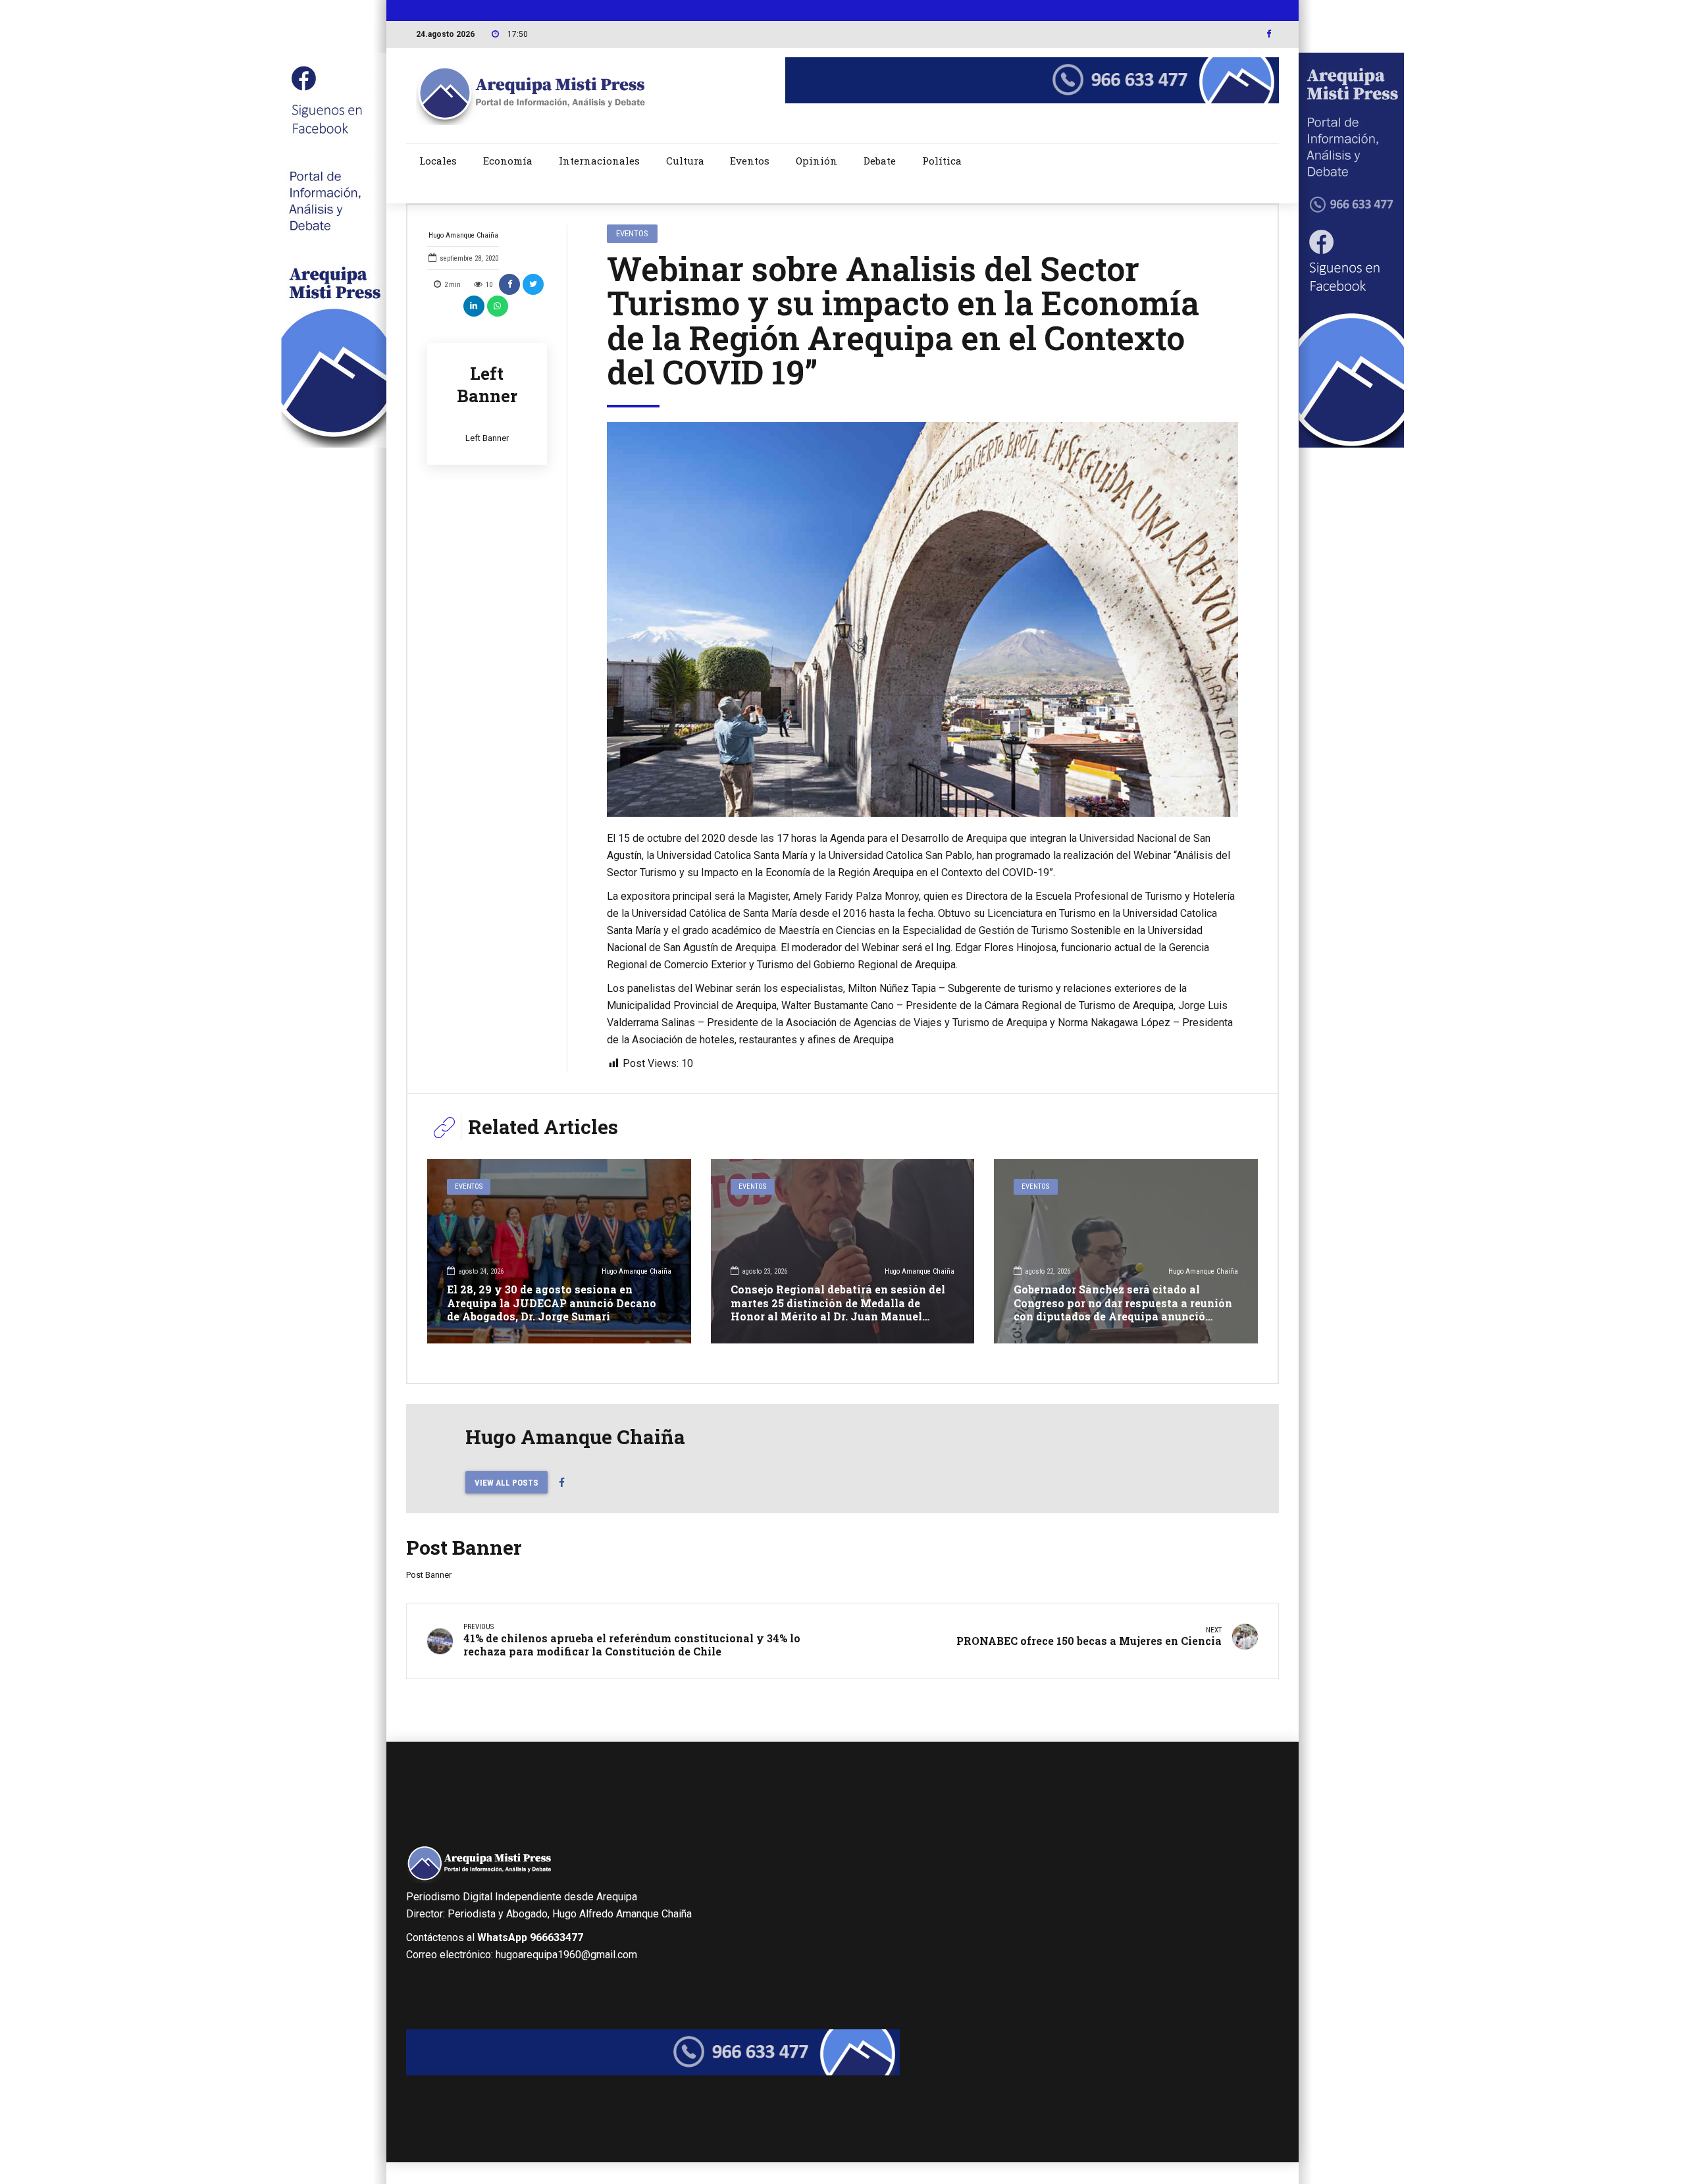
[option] (923, 619)
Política (942, 161)
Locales (438, 161)
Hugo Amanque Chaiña (463, 235)
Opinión (817, 161)
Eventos (750, 161)
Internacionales (599, 161)
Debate (880, 161)
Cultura (685, 161)
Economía (508, 161)
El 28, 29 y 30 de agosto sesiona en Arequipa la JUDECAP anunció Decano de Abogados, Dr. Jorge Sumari (552, 1303)
